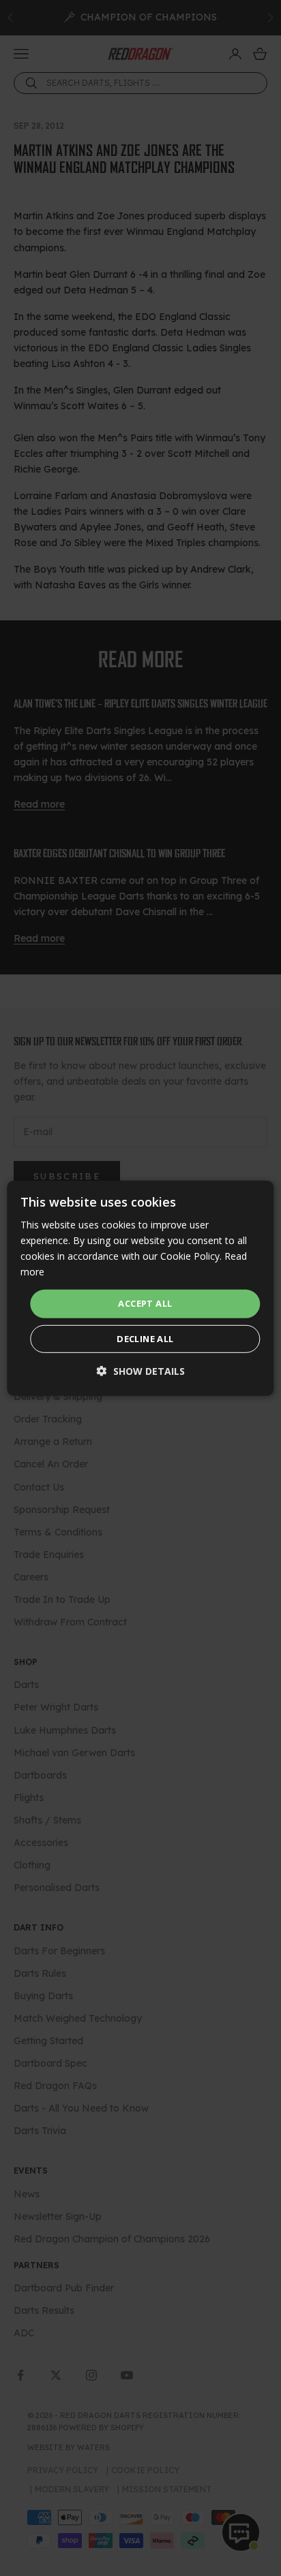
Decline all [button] (145, 1339)
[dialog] (140, 1288)
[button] (141, 1371)
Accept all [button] (145, 1303)
